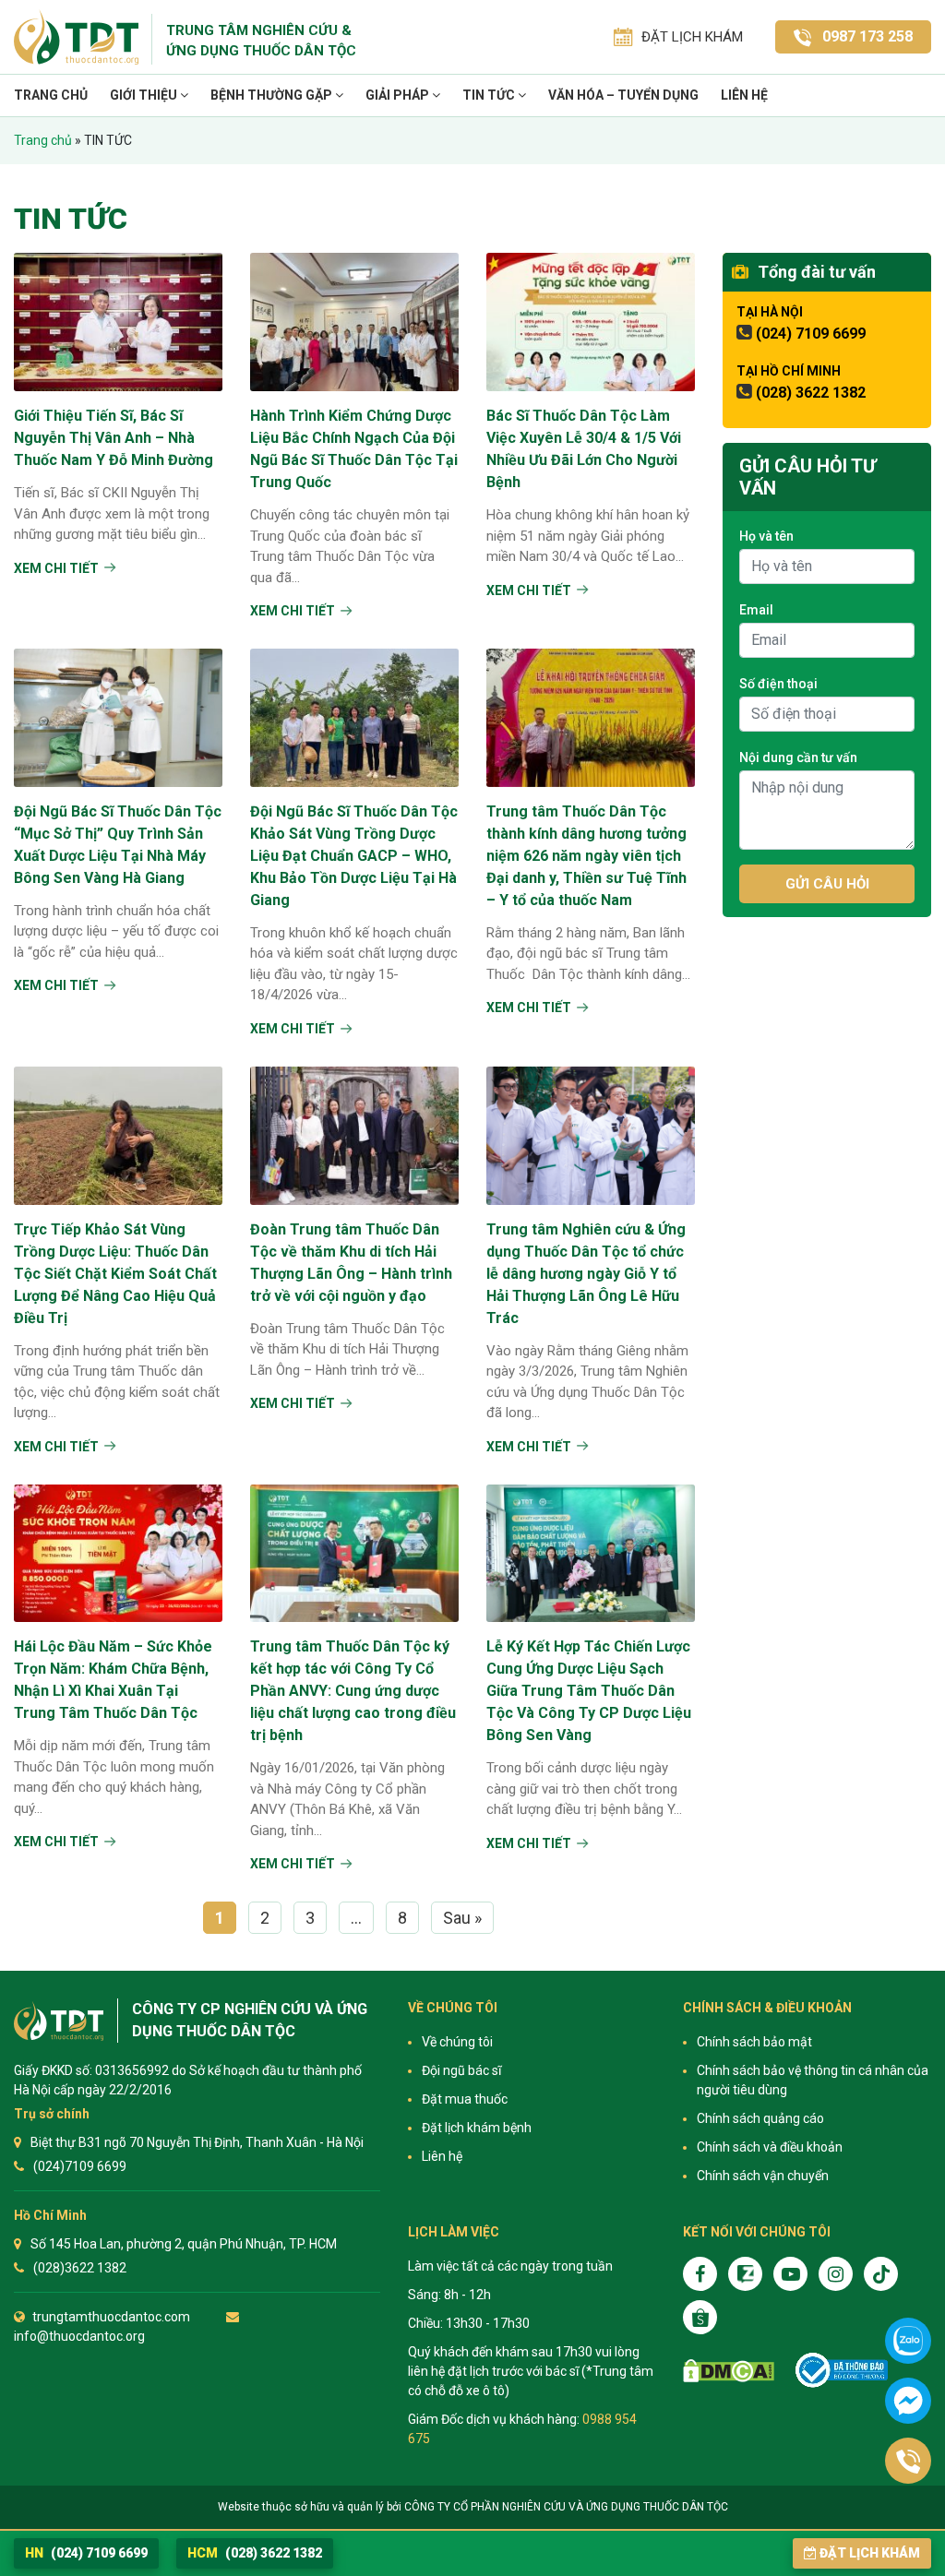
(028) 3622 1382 (811, 393)
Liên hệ (744, 95)
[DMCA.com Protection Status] (729, 2371)
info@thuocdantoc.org (79, 2336)
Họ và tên (766, 536)
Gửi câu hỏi (827, 884)
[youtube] (790, 2274)
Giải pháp (399, 95)
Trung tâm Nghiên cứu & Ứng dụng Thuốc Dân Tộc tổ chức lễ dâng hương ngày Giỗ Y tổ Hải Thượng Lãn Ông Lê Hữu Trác (586, 1274)
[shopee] (700, 2317)
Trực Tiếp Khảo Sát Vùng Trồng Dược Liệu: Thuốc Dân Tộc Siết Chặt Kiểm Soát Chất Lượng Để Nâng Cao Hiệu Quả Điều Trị (115, 1274)
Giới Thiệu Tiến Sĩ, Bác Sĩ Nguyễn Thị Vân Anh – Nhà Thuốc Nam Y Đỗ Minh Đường (114, 438)
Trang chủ (51, 95)
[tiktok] (881, 2274)
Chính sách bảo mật (754, 2042)
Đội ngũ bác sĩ (461, 2070)
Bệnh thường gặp (273, 95)
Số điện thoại (778, 684)
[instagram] (836, 2274)
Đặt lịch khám (870, 2553)
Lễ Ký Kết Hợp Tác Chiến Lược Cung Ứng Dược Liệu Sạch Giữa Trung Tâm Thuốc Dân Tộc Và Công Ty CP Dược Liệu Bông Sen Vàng (589, 1691)
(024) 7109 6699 (811, 334)
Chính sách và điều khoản (770, 2147)
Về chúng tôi (457, 2042)
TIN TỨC (490, 95)
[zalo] (745, 2274)
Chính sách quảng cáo (760, 2118)
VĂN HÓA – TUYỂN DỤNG (623, 95)
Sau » (462, 1918)
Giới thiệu (145, 95)
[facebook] (700, 2274)
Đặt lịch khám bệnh (477, 2128)
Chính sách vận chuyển (763, 2176)
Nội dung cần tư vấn (798, 757)
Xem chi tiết (56, 568)
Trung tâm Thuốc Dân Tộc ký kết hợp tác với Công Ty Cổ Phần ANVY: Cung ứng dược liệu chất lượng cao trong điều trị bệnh (353, 1691)
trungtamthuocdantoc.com (111, 2317)
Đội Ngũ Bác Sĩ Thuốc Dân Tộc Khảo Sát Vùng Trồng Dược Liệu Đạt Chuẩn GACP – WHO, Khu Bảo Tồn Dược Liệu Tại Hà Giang (354, 856)
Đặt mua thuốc (465, 2099)
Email (756, 610)
